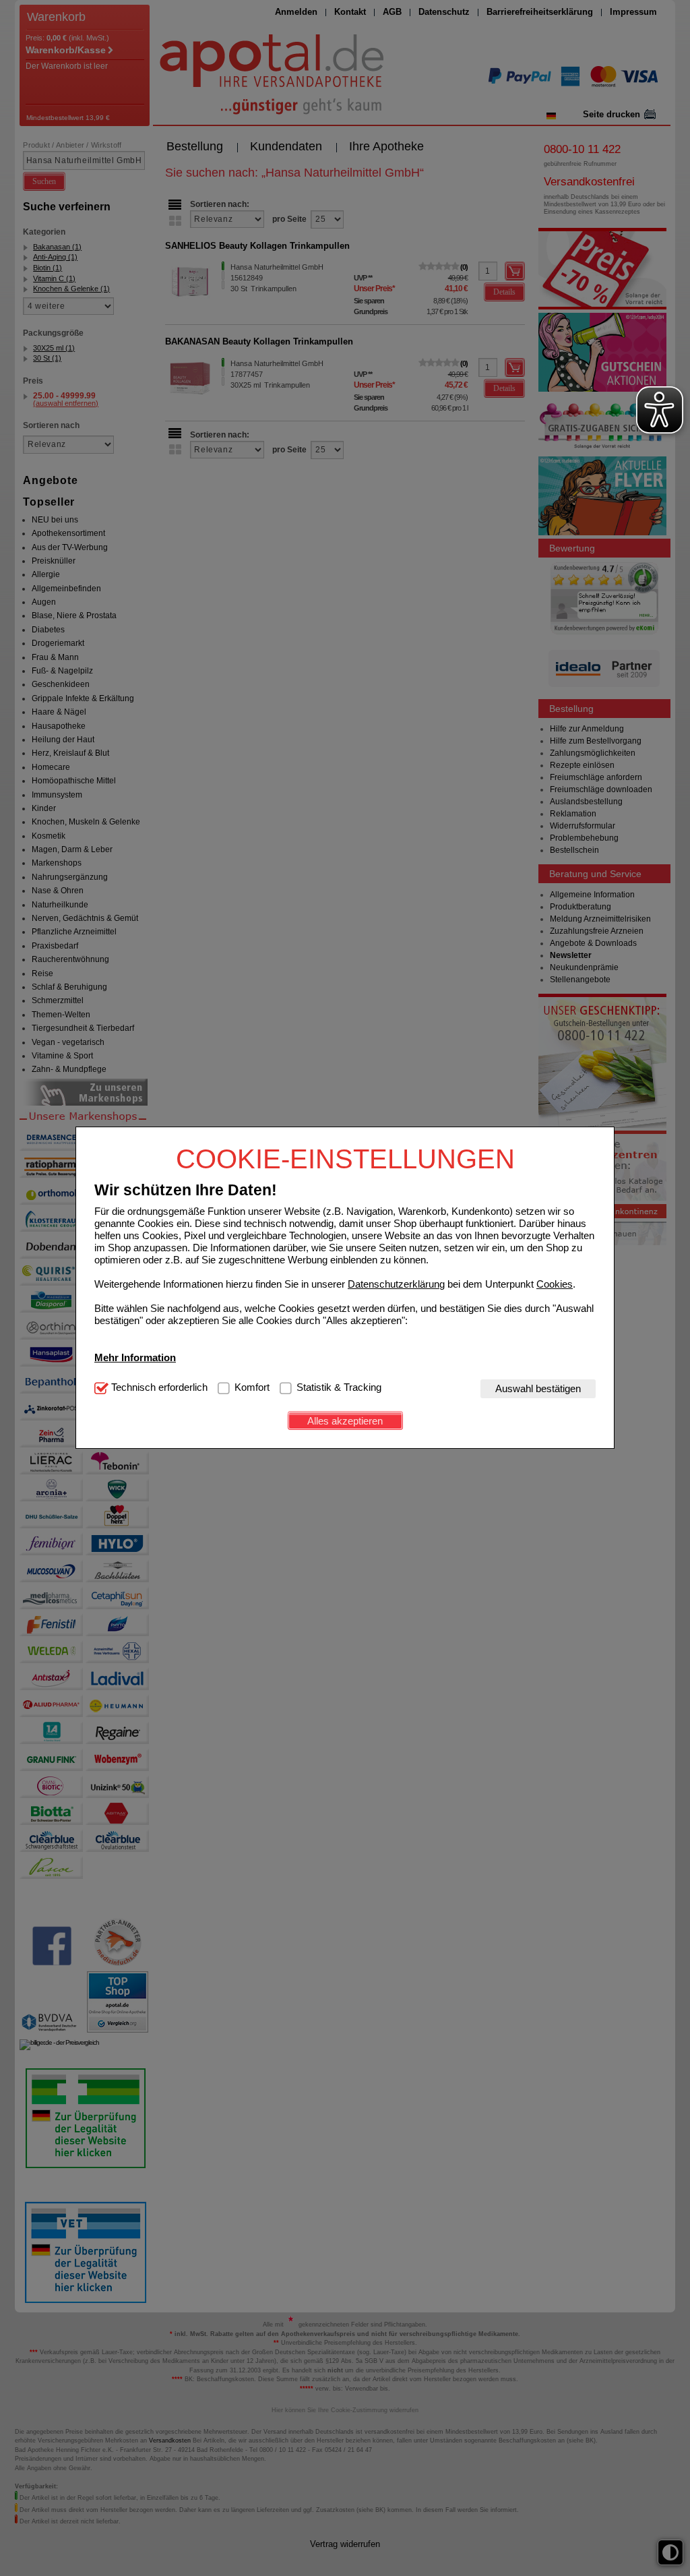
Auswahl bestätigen (538, 1388)
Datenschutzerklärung (396, 1284)
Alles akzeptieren (345, 1421)
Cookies (555, 1284)
